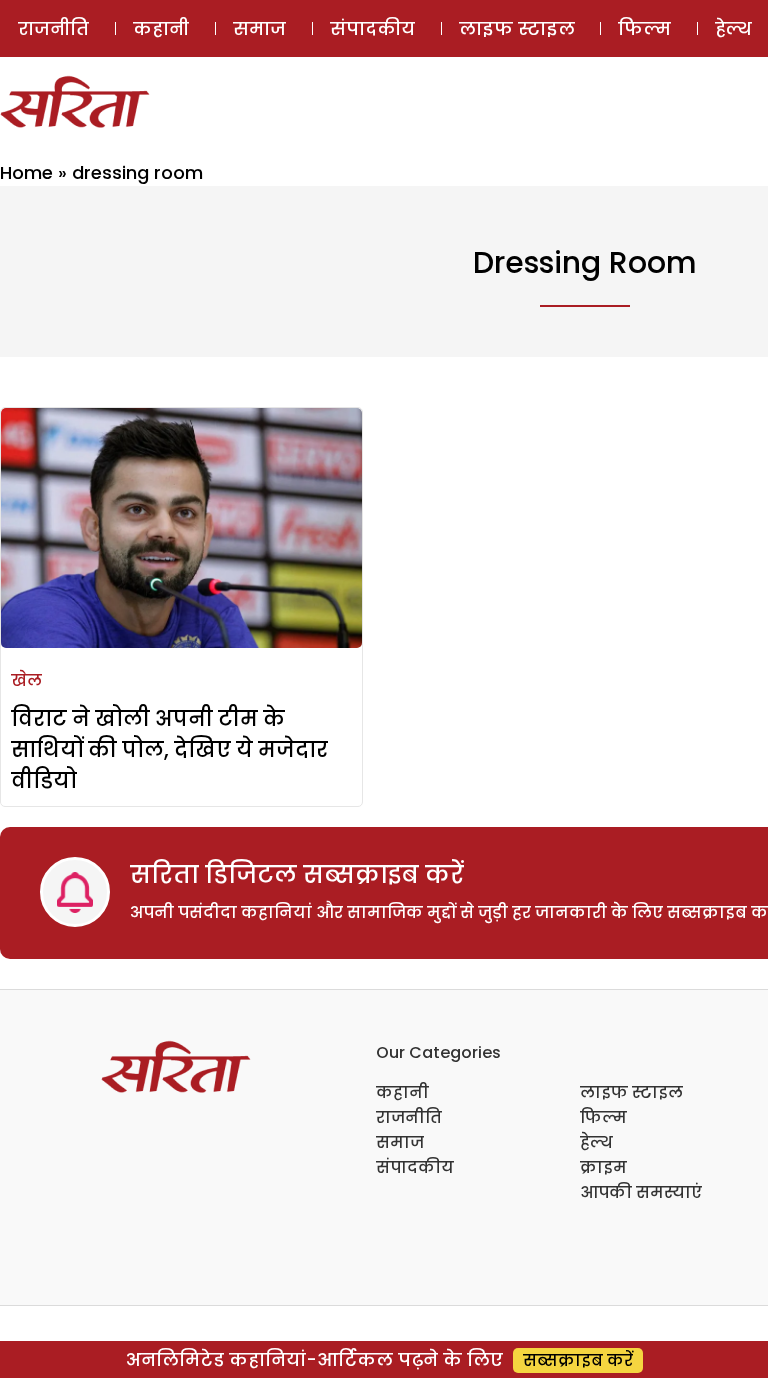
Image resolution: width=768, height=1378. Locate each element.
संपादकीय (372, 28)
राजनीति (53, 28)
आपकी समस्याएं (641, 1192)
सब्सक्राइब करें (578, 1360)
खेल (26, 680)
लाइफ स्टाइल (517, 28)
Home (26, 172)
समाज (259, 28)
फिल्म (644, 28)
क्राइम (603, 1167)
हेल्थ (596, 1142)
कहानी (161, 28)
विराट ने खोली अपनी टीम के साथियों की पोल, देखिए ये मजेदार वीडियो (169, 749)
